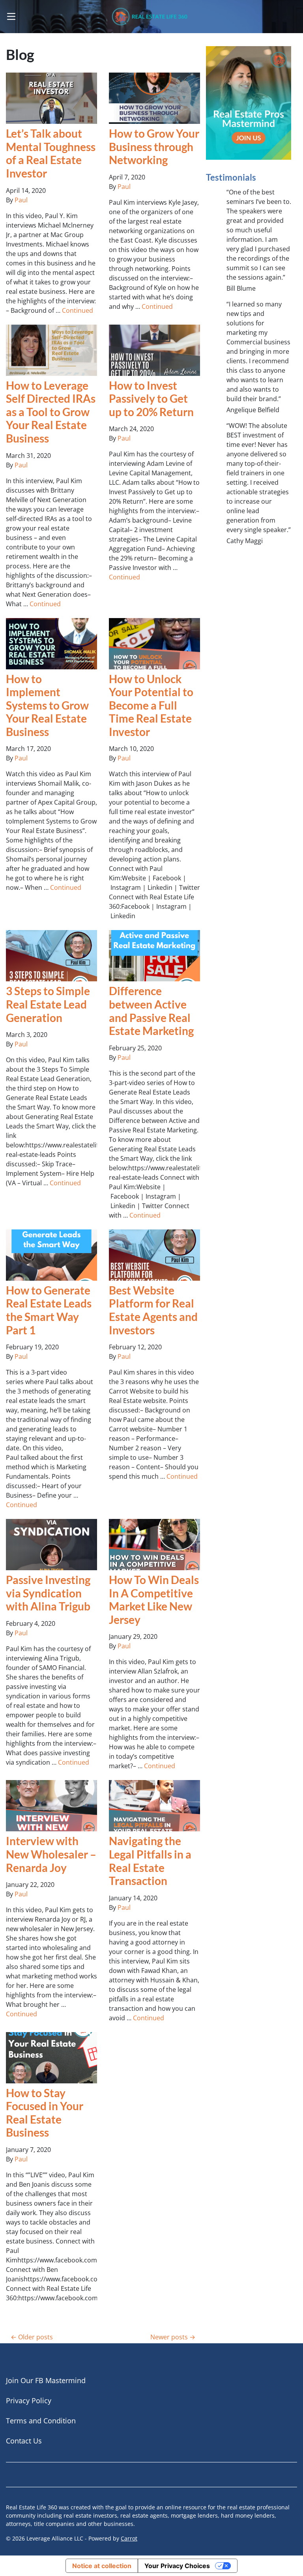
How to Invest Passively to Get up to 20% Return (151, 399)
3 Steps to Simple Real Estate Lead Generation (48, 1004)
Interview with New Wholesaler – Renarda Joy (51, 1854)
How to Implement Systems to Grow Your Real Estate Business (47, 705)
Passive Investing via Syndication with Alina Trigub (48, 1593)
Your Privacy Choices (177, 2566)
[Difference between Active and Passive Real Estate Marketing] (154, 956)
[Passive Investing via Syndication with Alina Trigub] (51, 1545)
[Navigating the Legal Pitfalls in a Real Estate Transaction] (154, 1806)
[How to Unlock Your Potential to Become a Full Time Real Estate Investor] (154, 644)
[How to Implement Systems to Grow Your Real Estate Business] (51, 644)
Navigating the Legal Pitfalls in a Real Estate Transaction (150, 1861)
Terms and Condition (41, 2421)
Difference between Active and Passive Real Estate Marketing (151, 1011)
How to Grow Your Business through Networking (154, 147)
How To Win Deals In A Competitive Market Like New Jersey (154, 1600)
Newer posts (169, 2337)
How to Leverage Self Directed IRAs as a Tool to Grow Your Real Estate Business (51, 412)
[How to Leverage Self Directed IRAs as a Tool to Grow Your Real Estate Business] (51, 350)
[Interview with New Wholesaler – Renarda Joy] (51, 1806)
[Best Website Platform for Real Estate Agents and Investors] (154, 1255)
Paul (21, 200)
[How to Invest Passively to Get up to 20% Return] (154, 350)
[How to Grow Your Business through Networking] (154, 98)
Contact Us (24, 2441)
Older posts (36, 2337)
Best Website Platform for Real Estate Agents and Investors (153, 1310)
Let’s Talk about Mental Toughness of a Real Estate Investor (51, 153)
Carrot (129, 2538)
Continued (78, 310)
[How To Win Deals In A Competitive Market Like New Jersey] (154, 1545)
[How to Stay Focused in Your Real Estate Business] (51, 2058)
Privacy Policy (29, 2400)
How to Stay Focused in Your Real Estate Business (45, 2113)
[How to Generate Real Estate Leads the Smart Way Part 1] (51, 1255)
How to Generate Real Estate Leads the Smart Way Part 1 (49, 1310)
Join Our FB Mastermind (46, 2380)
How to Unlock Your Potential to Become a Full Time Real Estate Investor (151, 705)
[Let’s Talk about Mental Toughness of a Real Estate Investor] (51, 98)
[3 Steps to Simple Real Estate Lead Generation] (51, 956)
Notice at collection (102, 2566)
